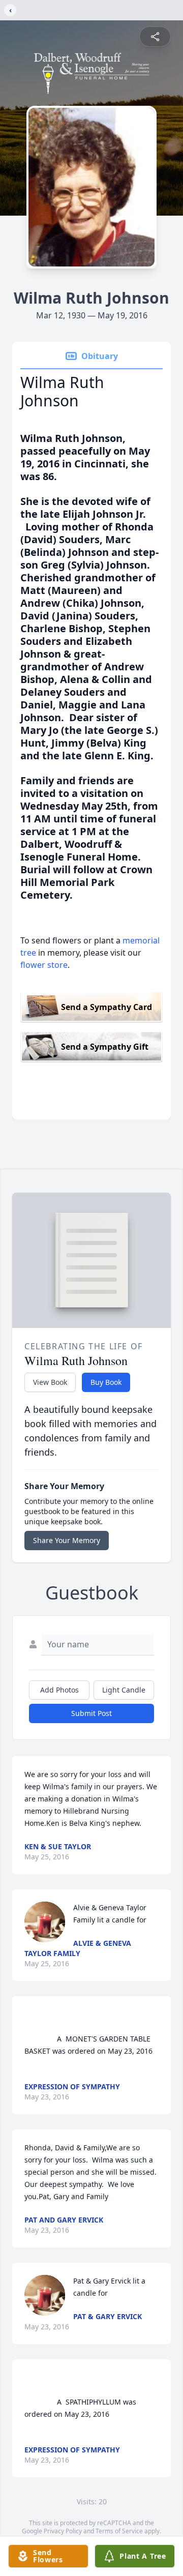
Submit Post (91, 1713)
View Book (50, 1382)
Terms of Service (119, 2531)
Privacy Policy (63, 2531)
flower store (44, 965)
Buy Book (106, 1382)
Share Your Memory (67, 1540)
